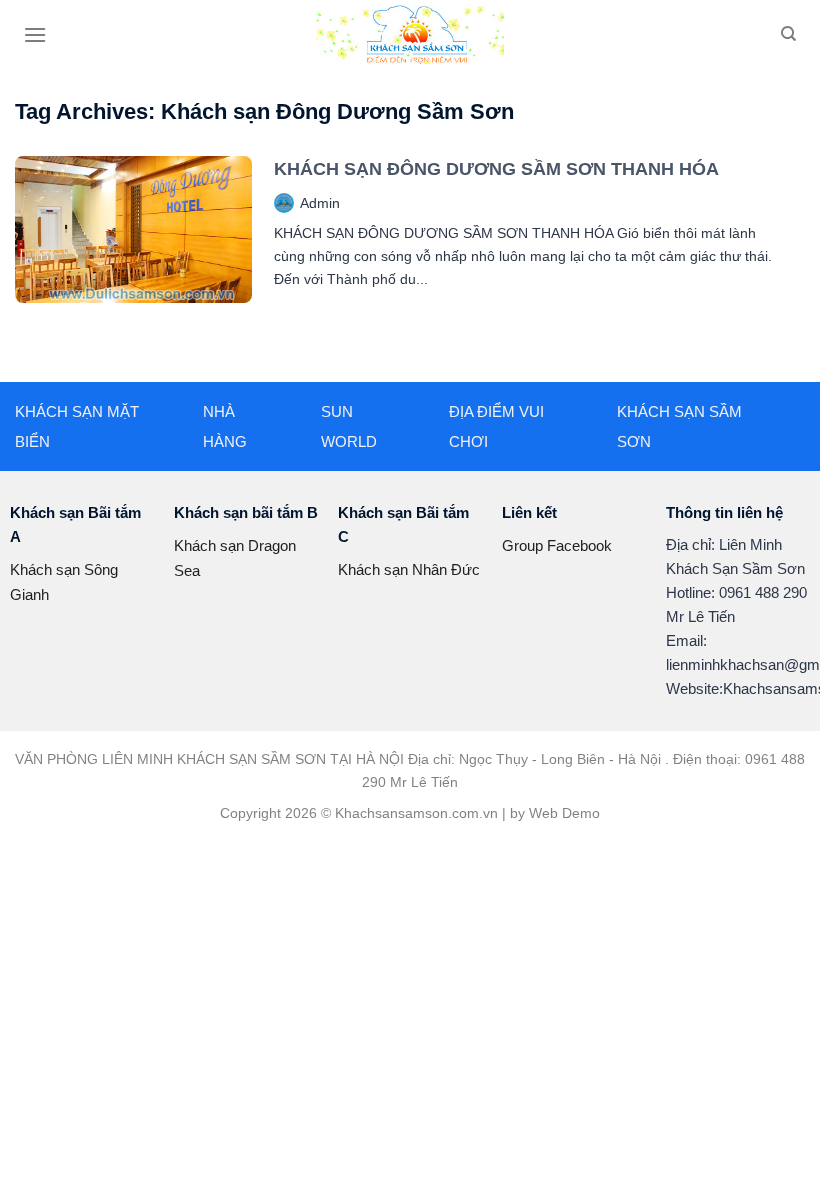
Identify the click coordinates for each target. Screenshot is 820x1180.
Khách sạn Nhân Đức (409, 569)
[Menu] (35, 34)
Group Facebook (557, 545)
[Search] (788, 34)
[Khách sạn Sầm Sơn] (410, 34)
